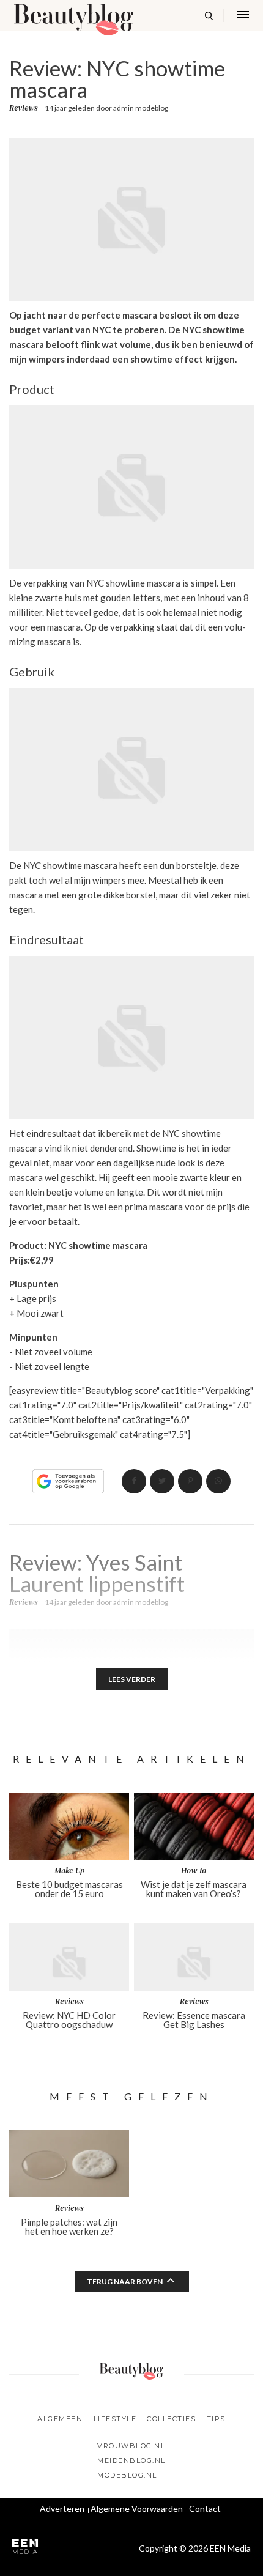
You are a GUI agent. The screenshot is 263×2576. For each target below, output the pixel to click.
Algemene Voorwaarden (137, 2508)
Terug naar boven (125, 2282)
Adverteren (62, 2508)
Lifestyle (115, 2419)
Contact (205, 2508)
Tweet (162, 1481)
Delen (134, 1481)
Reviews (23, 108)
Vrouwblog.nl (131, 2446)
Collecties (171, 2419)
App (218, 1481)
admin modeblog (141, 108)
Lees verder (132, 1679)
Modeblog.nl (127, 2475)
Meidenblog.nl (131, 2460)
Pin (190, 1481)
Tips (216, 2419)
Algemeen (60, 2419)
